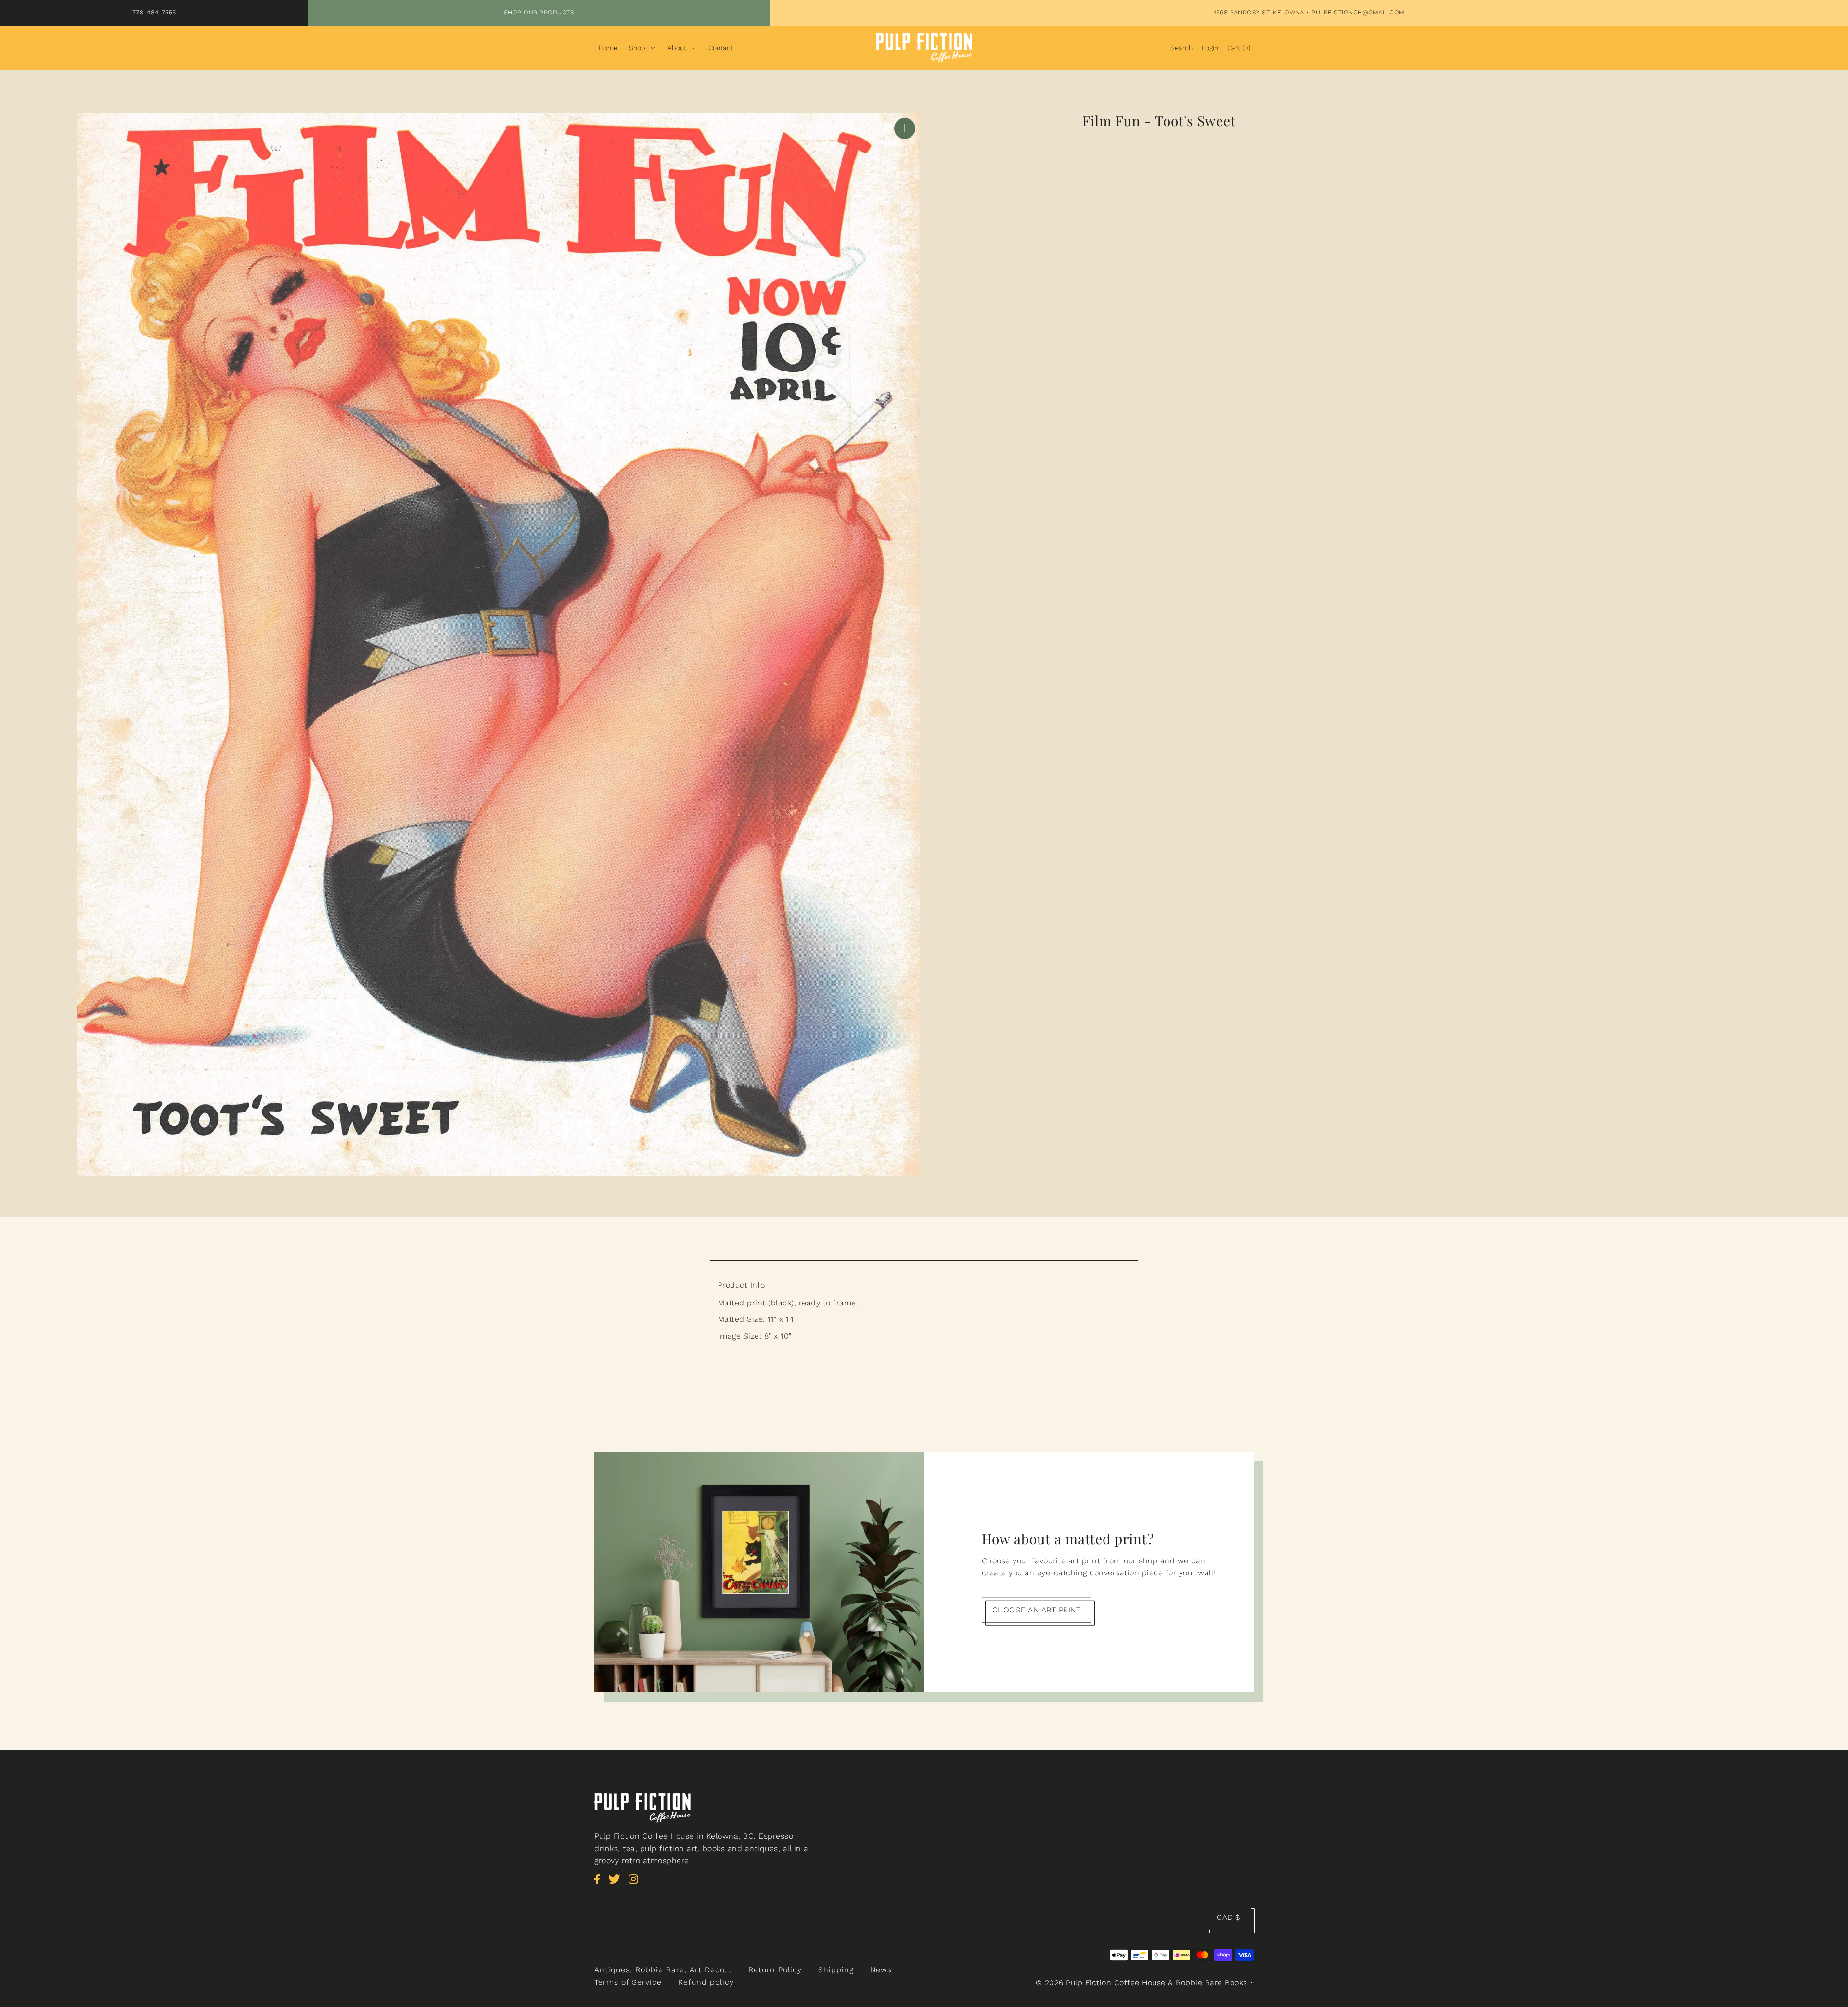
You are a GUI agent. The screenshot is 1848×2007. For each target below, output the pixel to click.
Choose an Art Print (1037, 1609)
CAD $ (1229, 1917)
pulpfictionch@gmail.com (1358, 12)
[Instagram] (636, 1884)
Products (557, 12)
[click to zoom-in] (905, 128)
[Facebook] (600, 1884)
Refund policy (706, 1982)
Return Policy (775, 1970)
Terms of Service (628, 1982)
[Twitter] (617, 1884)
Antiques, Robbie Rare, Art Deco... (663, 1970)
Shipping (836, 1970)
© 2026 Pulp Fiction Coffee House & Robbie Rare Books (1142, 1983)
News (881, 1970)
